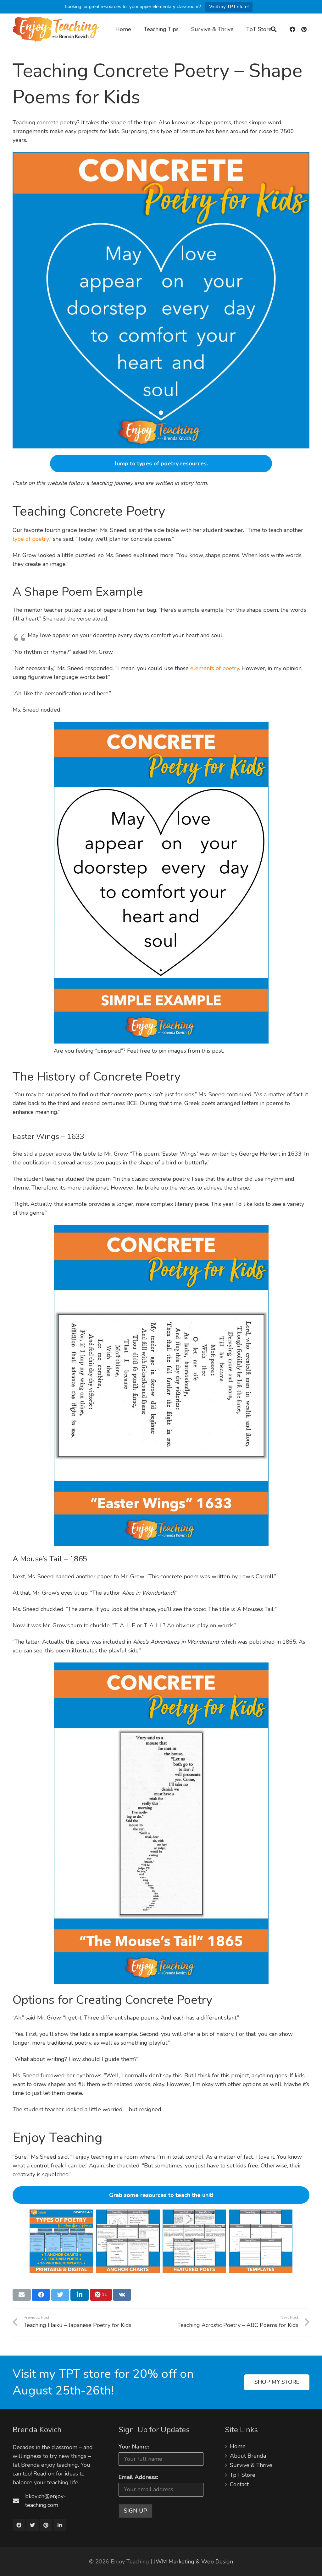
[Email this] (22, 2295)
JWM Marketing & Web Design (193, 2562)
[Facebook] (292, 29)
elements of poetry (215, 668)
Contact (239, 2484)
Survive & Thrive (251, 2465)
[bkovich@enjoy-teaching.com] (19, 2501)
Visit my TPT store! (229, 6)
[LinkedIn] (60, 2525)
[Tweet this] (60, 2295)
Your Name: (134, 2447)
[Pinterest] (304, 29)
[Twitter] (32, 2525)
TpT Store (243, 2475)
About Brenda (248, 2456)
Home (238, 2446)
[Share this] (41, 2295)
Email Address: (138, 2477)
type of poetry (31, 539)
